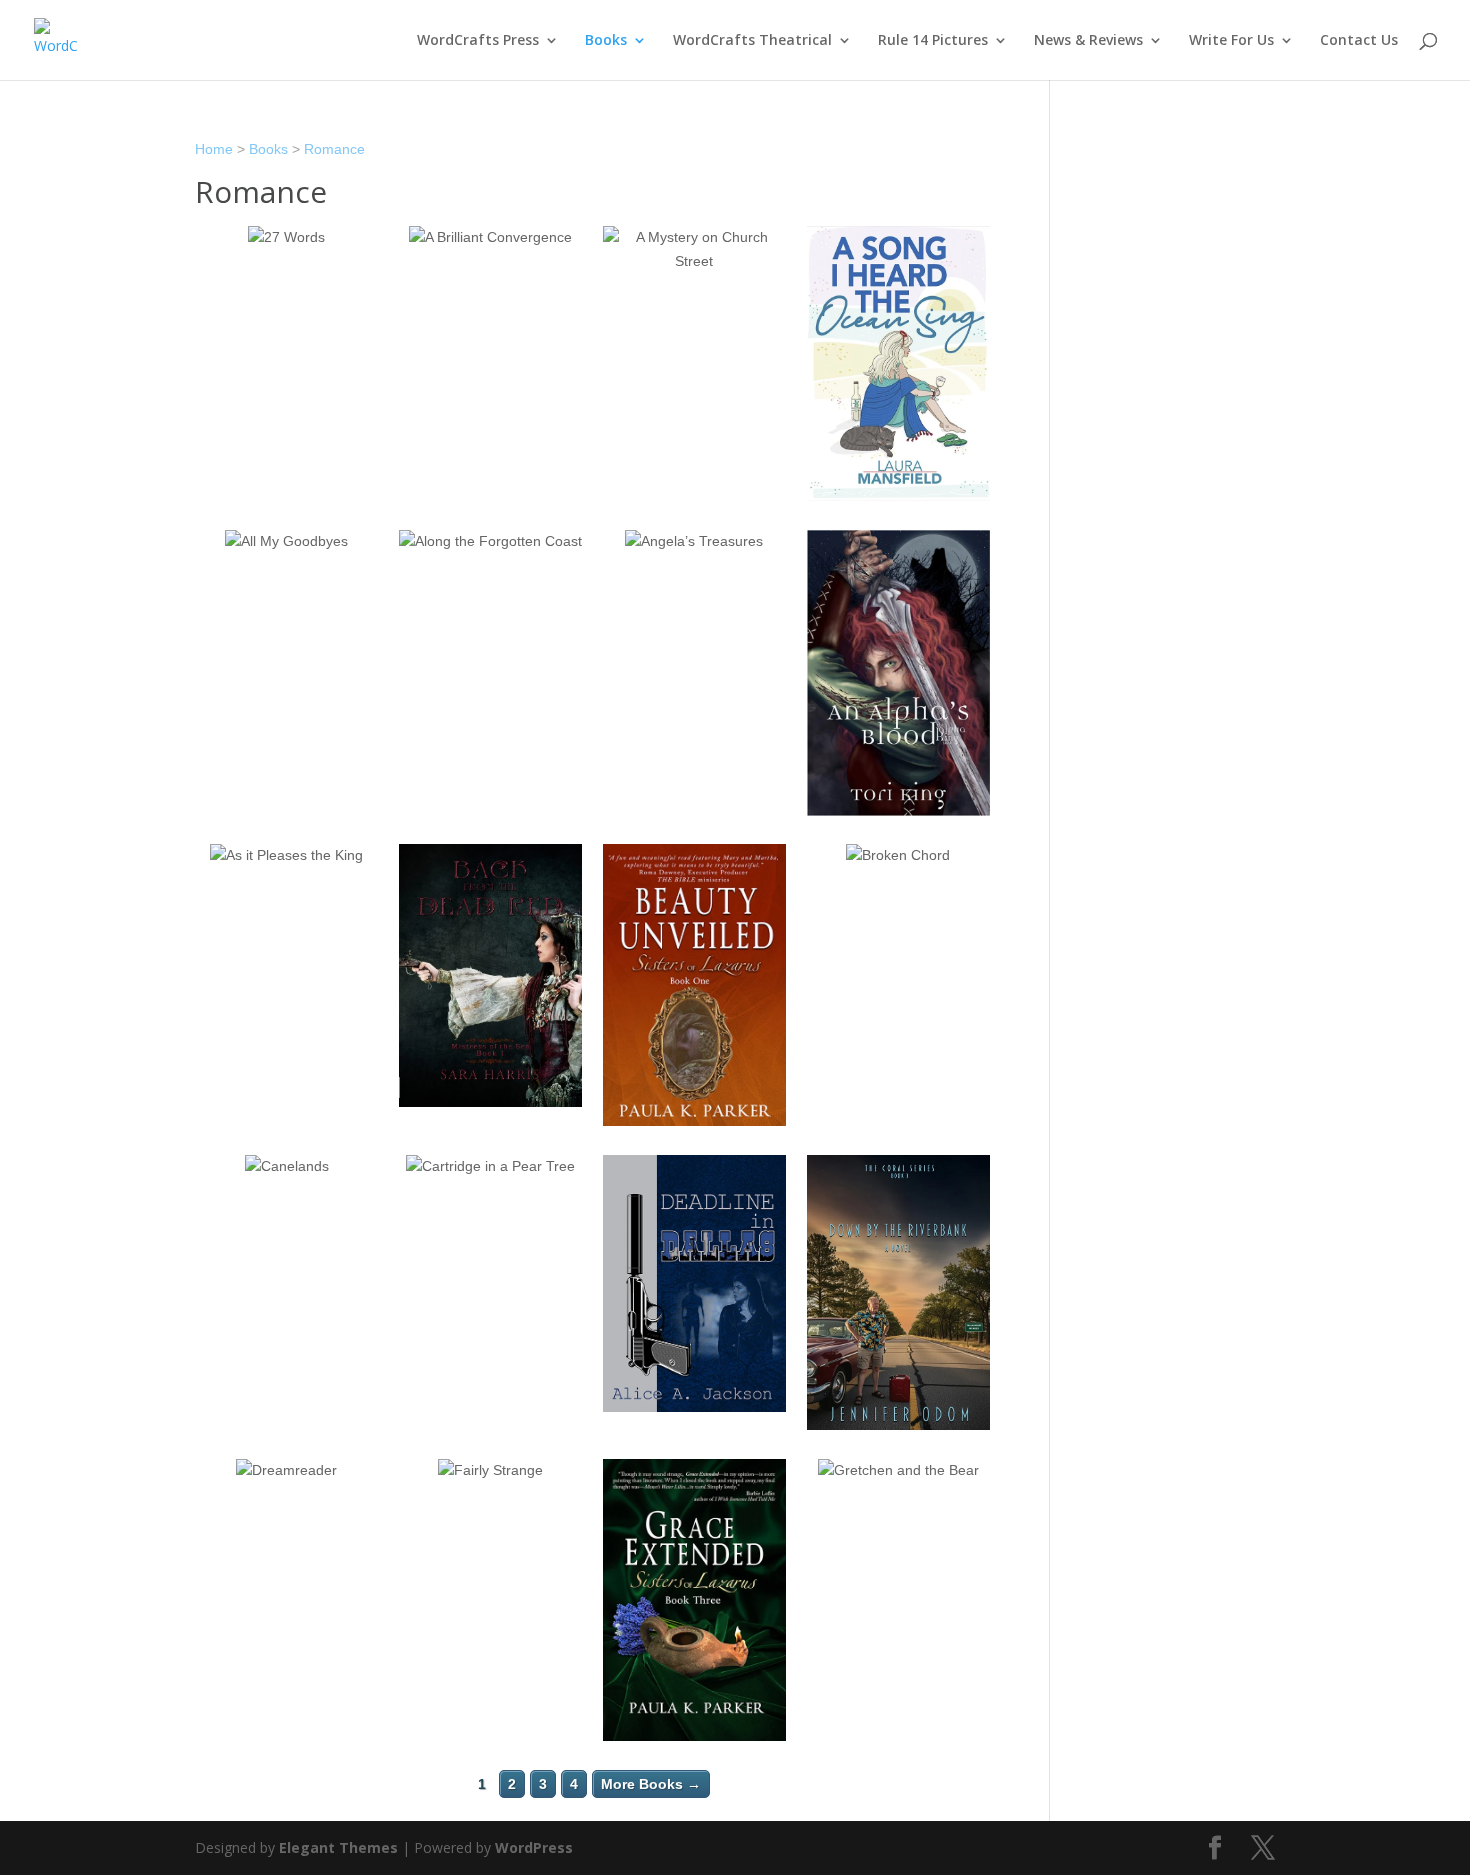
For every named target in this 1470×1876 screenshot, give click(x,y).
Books (606, 41)
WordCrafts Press (478, 41)
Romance (334, 149)
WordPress (534, 1847)
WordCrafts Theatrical (752, 41)
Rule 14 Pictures (933, 41)
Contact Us (1359, 41)
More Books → (651, 1784)
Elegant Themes (338, 1847)
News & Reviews (1088, 41)
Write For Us (1231, 41)
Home (214, 149)
